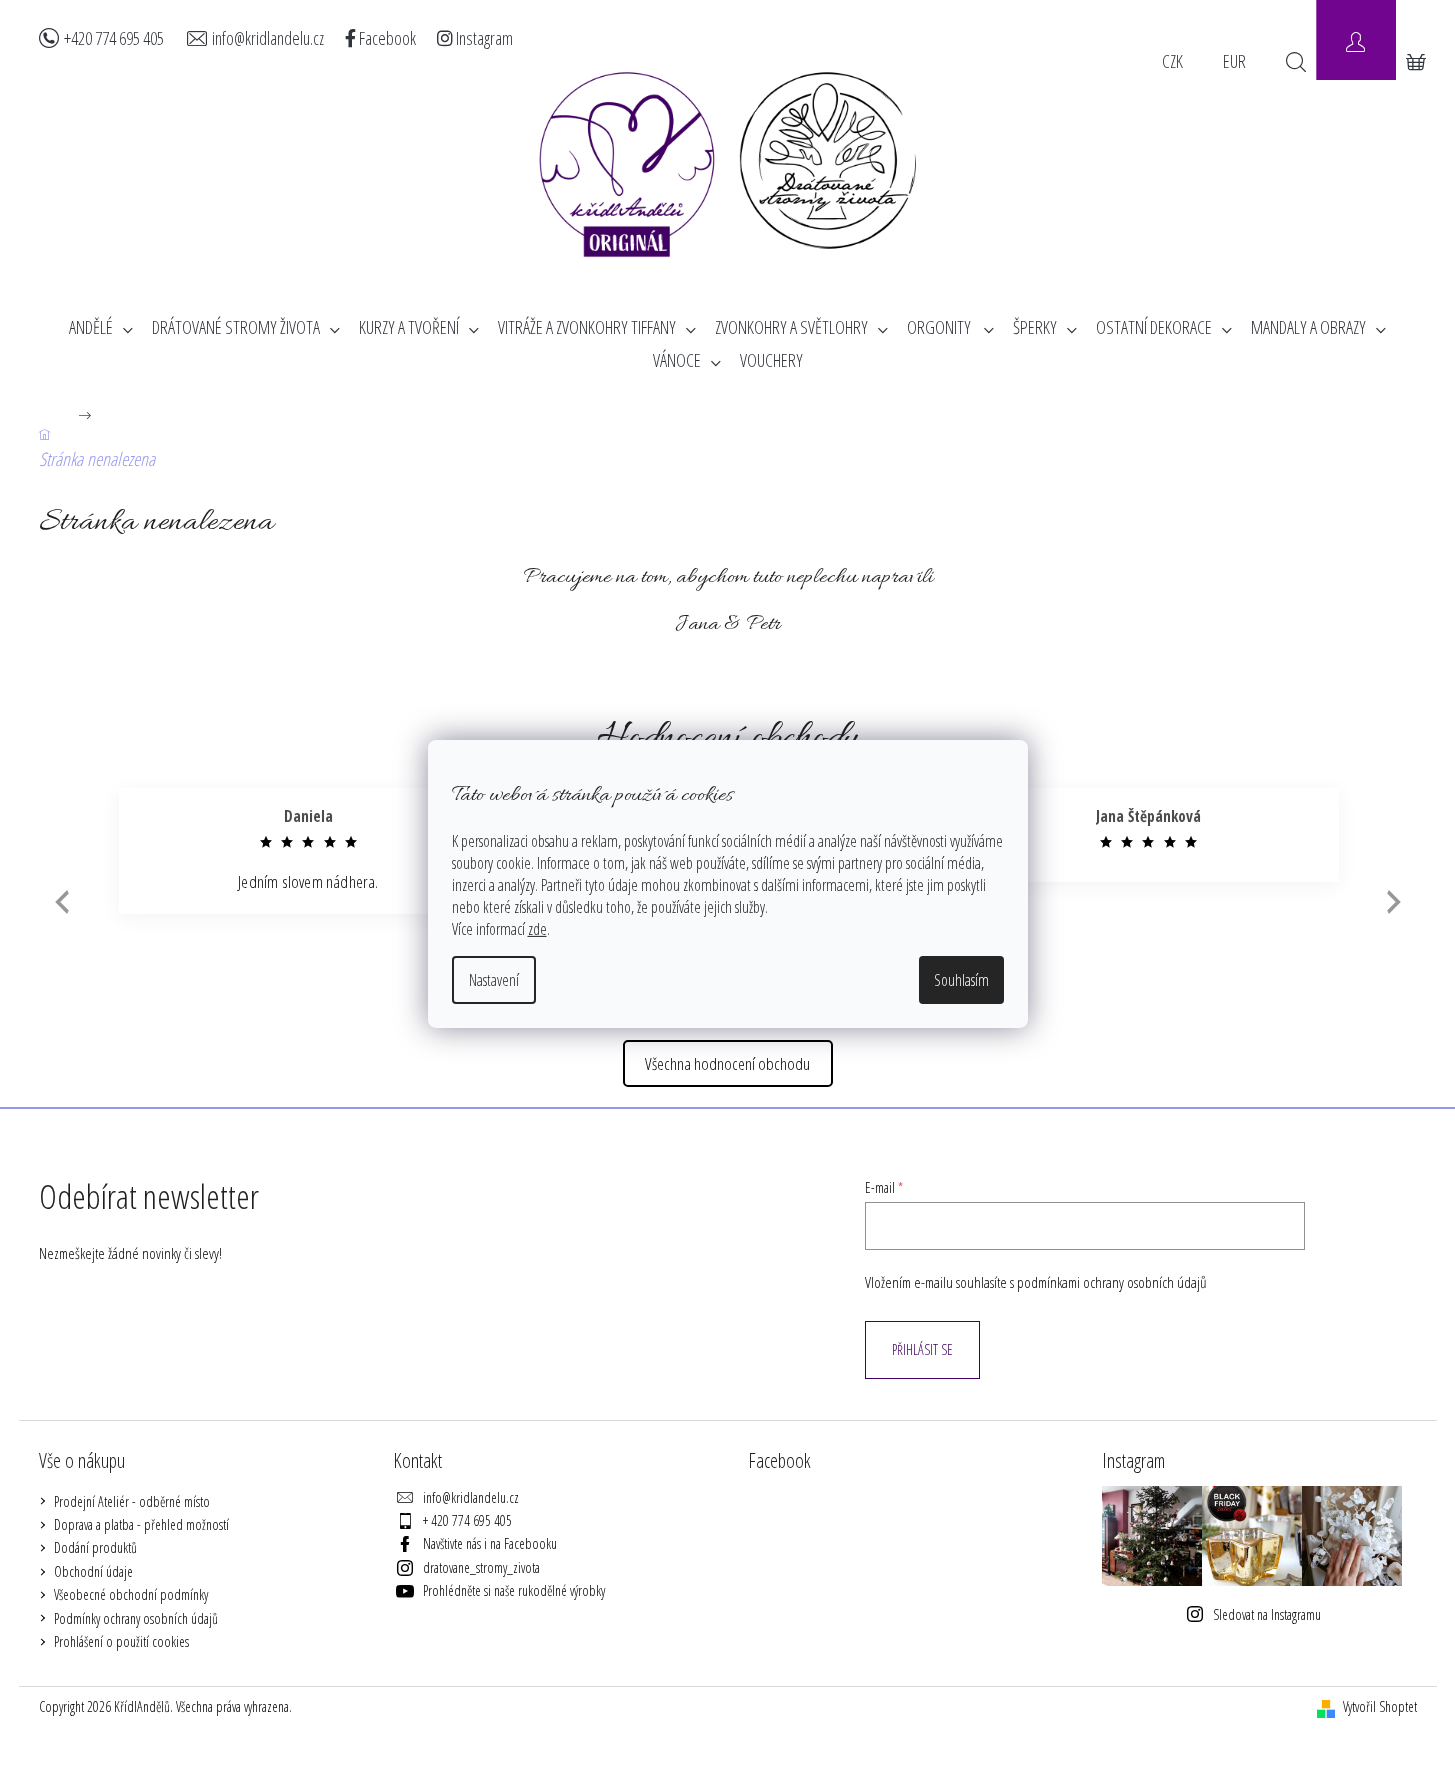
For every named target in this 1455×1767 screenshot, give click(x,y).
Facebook (386, 38)
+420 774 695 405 (114, 38)
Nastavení (494, 980)
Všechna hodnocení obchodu (727, 1063)
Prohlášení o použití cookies (121, 1641)
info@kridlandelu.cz (268, 38)
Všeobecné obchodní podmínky (131, 1594)
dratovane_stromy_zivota (481, 1567)
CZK (1172, 61)
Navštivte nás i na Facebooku (490, 1543)
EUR (1234, 61)
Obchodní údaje (93, 1571)
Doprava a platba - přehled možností (141, 1524)
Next (1394, 901)
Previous (59, 901)
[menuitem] (101, 327)
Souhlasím (961, 980)
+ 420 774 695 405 (467, 1520)
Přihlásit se (922, 1349)
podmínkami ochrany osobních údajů (1112, 1282)
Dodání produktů (95, 1547)
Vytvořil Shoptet (1380, 1706)
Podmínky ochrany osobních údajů (136, 1618)
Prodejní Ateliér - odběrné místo (132, 1501)
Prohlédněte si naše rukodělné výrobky (514, 1590)
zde (537, 929)
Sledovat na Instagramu (1267, 1614)
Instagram (483, 38)
